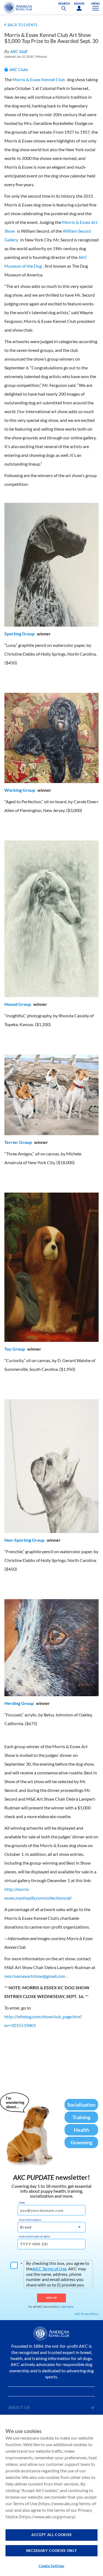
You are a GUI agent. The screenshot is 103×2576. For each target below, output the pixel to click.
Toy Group (15, 1349)
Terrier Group (18, 1142)
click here (67, 2307)
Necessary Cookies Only (51, 2551)
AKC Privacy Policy (87, 2314)
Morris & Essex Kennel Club (39, 79)
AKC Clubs (19, 69)
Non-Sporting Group (24, 1540)
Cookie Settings (52, 2566)
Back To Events (23, 25)
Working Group (20, 790)
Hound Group (18, 1004)
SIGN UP (51, 2298)
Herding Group (19, 1703)
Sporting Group (20, 634)
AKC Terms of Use (49, 2269)
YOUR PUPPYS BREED (30, 2220)
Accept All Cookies (51, 2535)
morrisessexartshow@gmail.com (35, 1976)
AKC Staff (19, 51)
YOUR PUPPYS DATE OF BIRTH (34, 2237)
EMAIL (22, 2203)
